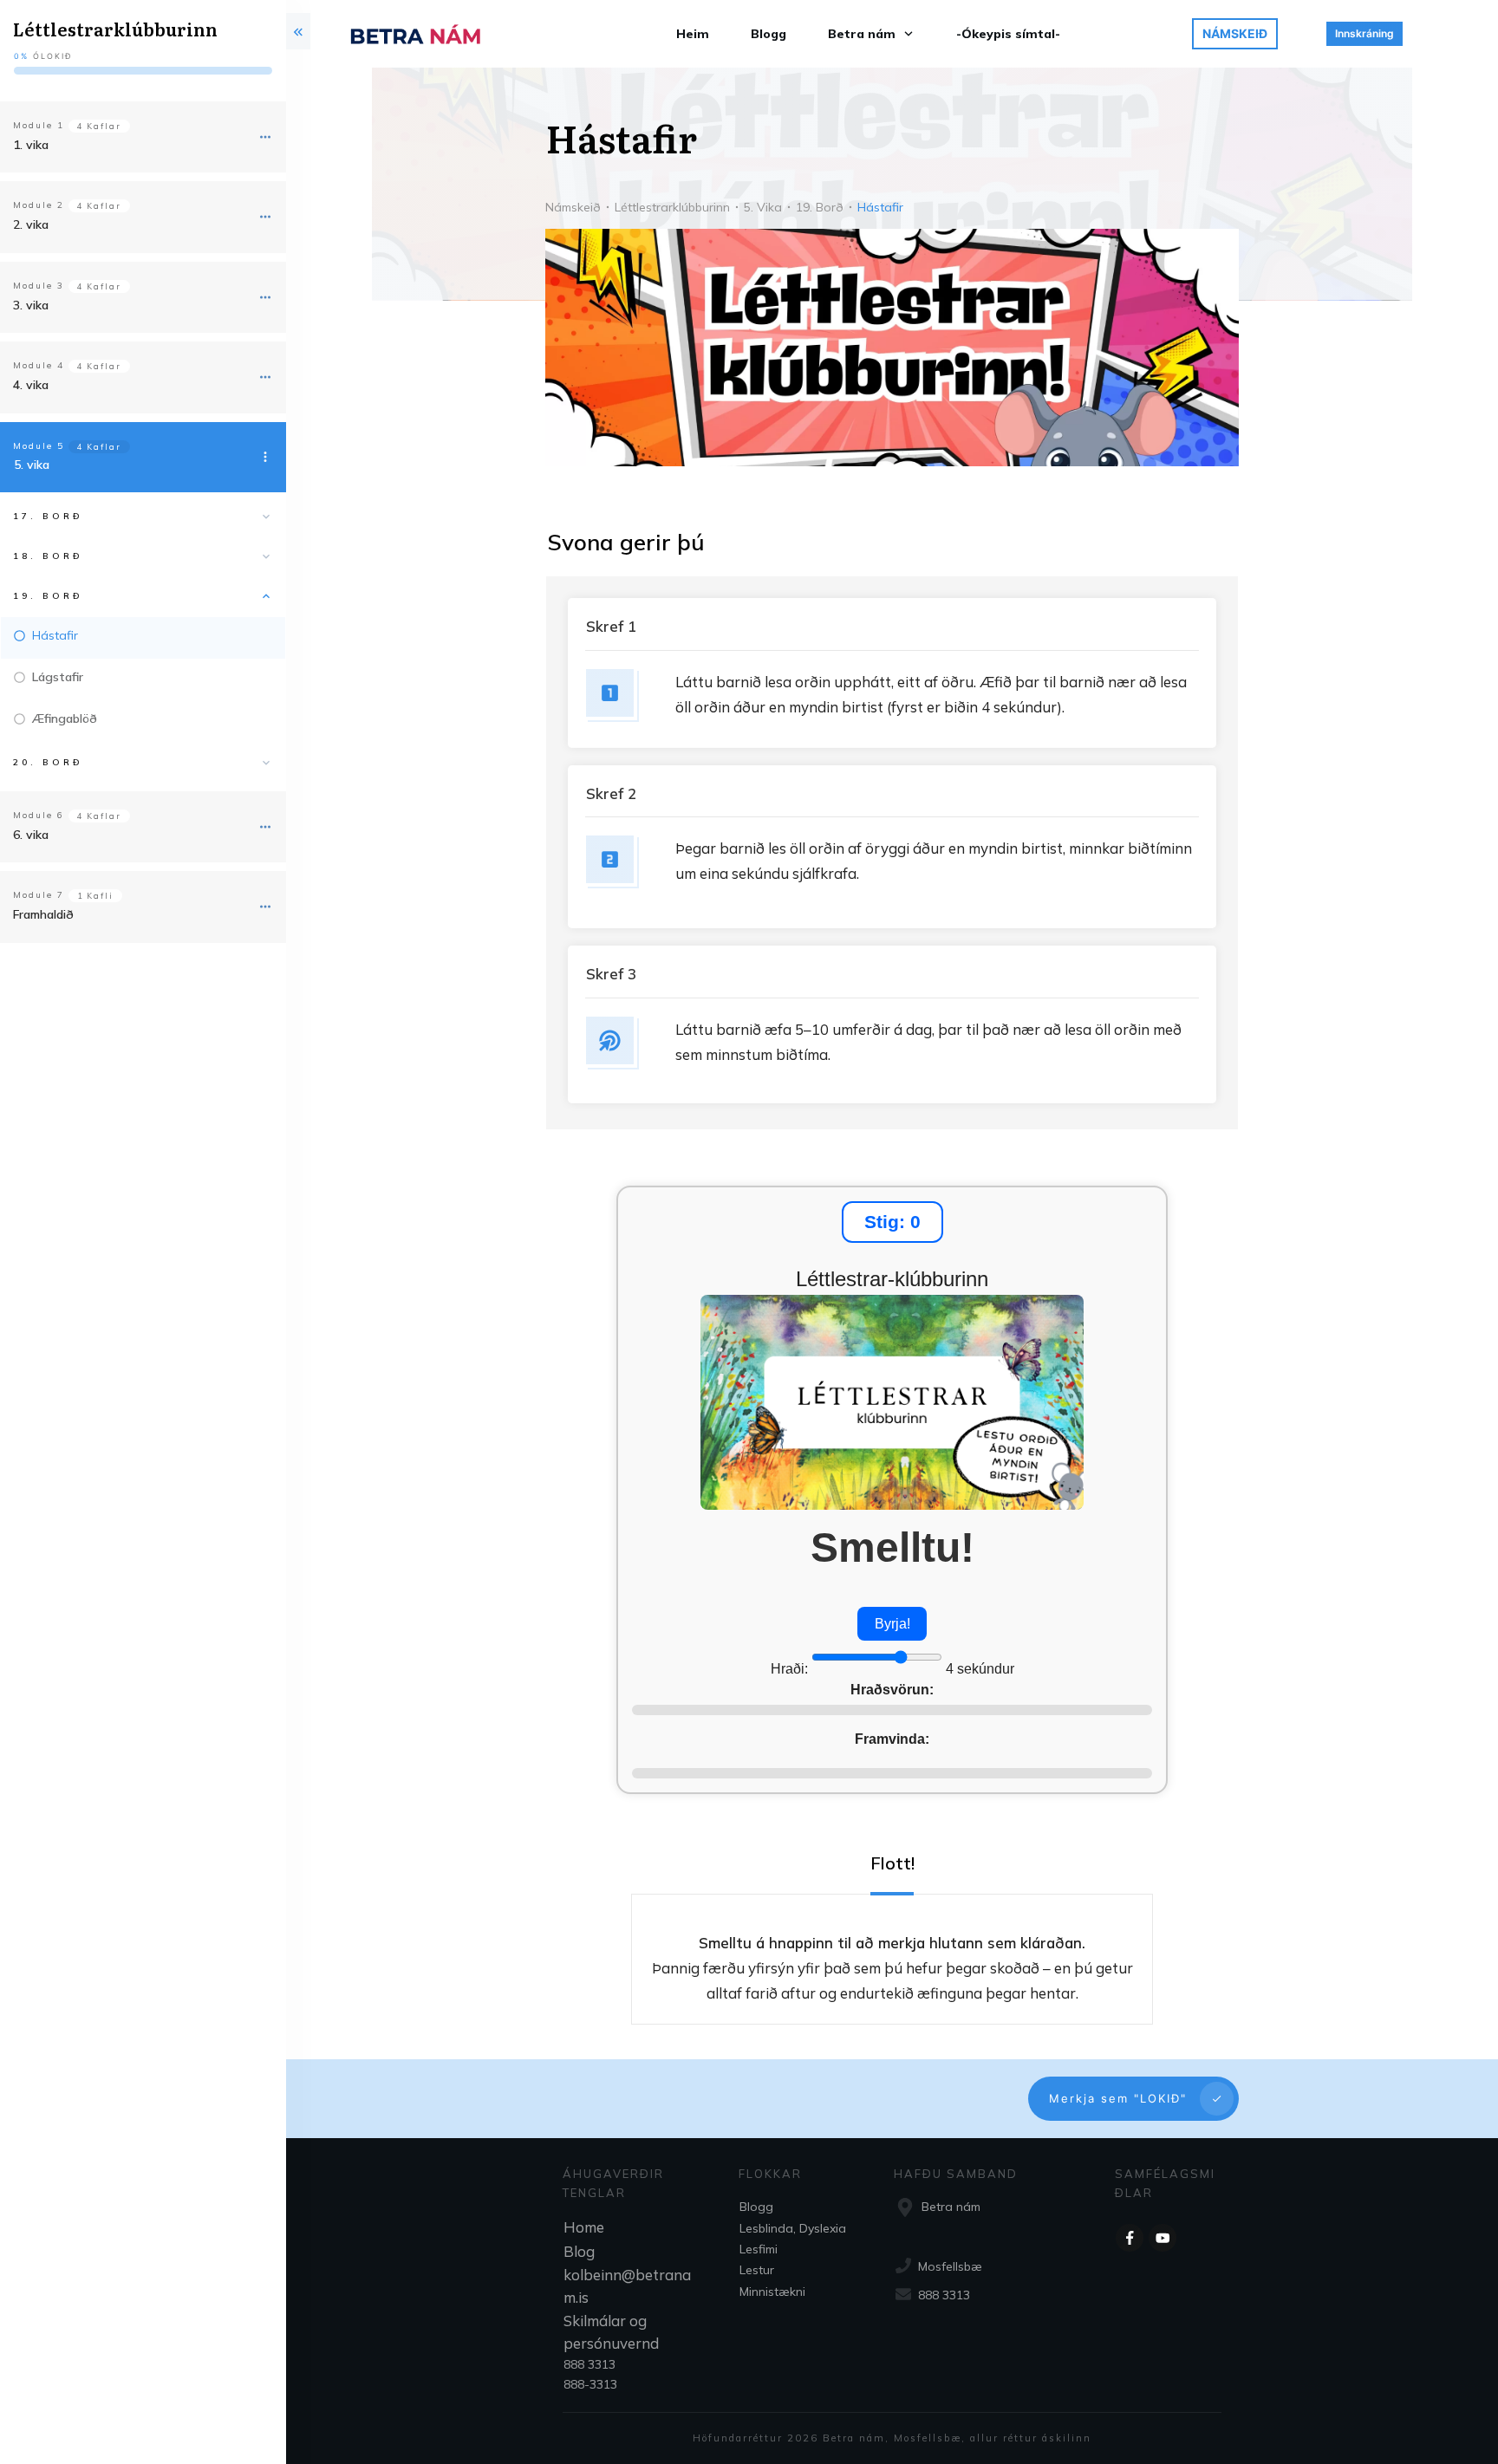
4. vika (31, 385)
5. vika (32, 465)
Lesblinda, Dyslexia (793, 2228)
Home (584, 2227)
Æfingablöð (65, 718)
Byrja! (892, 1624)
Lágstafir (58, 677)
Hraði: (791, 1669)
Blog (579, 2251)
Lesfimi (759, 2249)
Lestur (757, 2270)
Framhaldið (43, 914)
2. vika (31, 224)
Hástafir (55, 635)
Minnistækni (772, 2292)
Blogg (756, 2207)
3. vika (31, 305)
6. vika (31, 835)
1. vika (31, 145)
